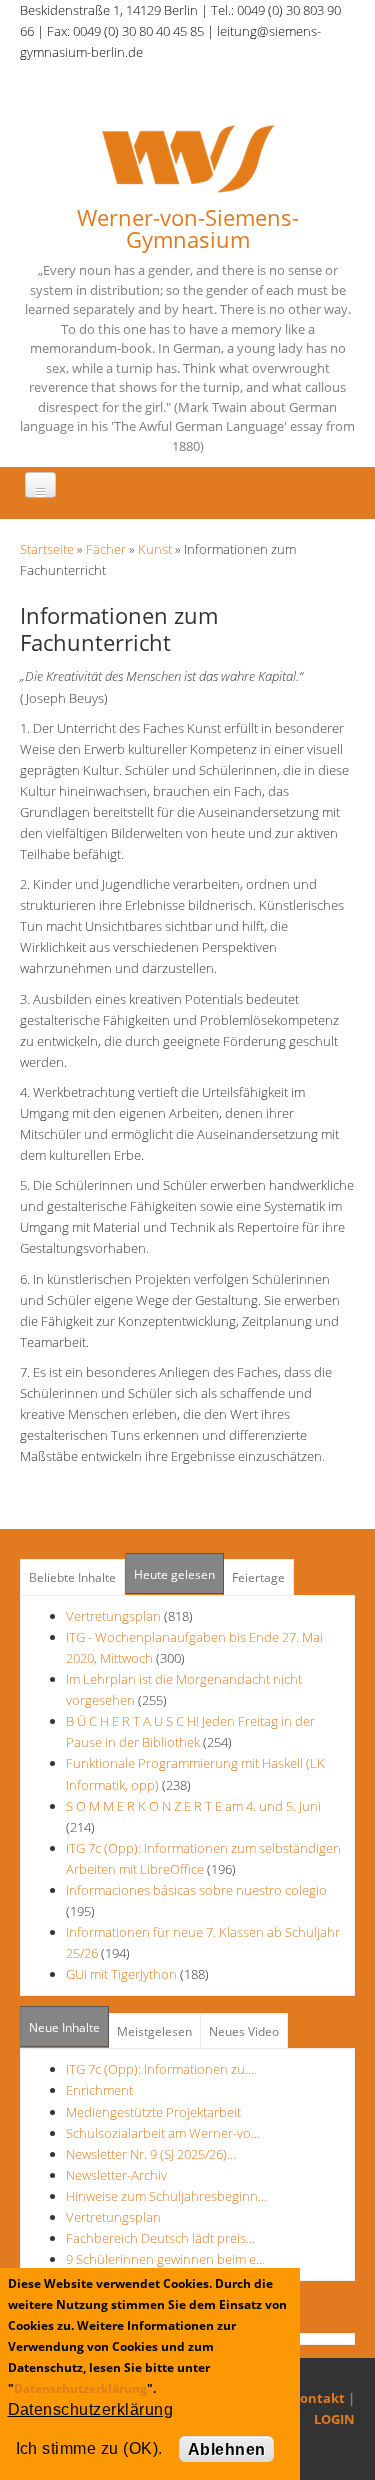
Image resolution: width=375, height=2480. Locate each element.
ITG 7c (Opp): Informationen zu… (160, 2069)
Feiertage (258, 1577)
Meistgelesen (154, 2031)
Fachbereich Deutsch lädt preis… (160, 2238)
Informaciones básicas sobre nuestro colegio (196, 1890)
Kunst (155, 549)
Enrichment (99, 2090)
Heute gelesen (174, 1574)
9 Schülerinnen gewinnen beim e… (165, 2259)
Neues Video (244, 2031)
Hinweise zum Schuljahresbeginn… (166, 2196)
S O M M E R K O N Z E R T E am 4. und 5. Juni (193, 1806)
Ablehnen (227, 2449)
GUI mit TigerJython (121, 1974)
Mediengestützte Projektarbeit (153, 2112)
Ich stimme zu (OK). (89, 2448)
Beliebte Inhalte (72, 1577)
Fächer (106, 549)
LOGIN (334, 2419)
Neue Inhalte (64, 2027)
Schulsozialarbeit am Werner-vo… (163, 2133)
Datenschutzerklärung (80, 2388)
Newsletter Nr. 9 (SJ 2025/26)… (151, 2154)
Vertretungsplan (113, 1616)
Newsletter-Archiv (116, 2175)
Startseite (47, 549)
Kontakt (318, 2398)
